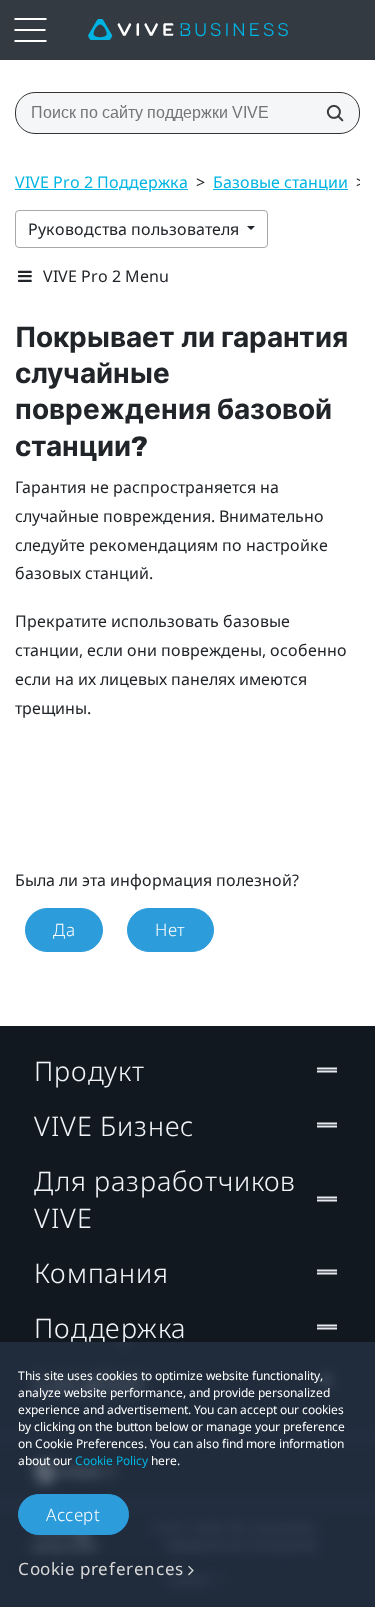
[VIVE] (188, 30)
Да (64, 929)
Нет (170, 929)
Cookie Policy (111, 1460)
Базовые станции (280, 182)
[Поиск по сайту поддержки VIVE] (329, 113)
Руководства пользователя (135, 229)
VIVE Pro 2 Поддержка (101, 182)
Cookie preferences (101, 1568)
